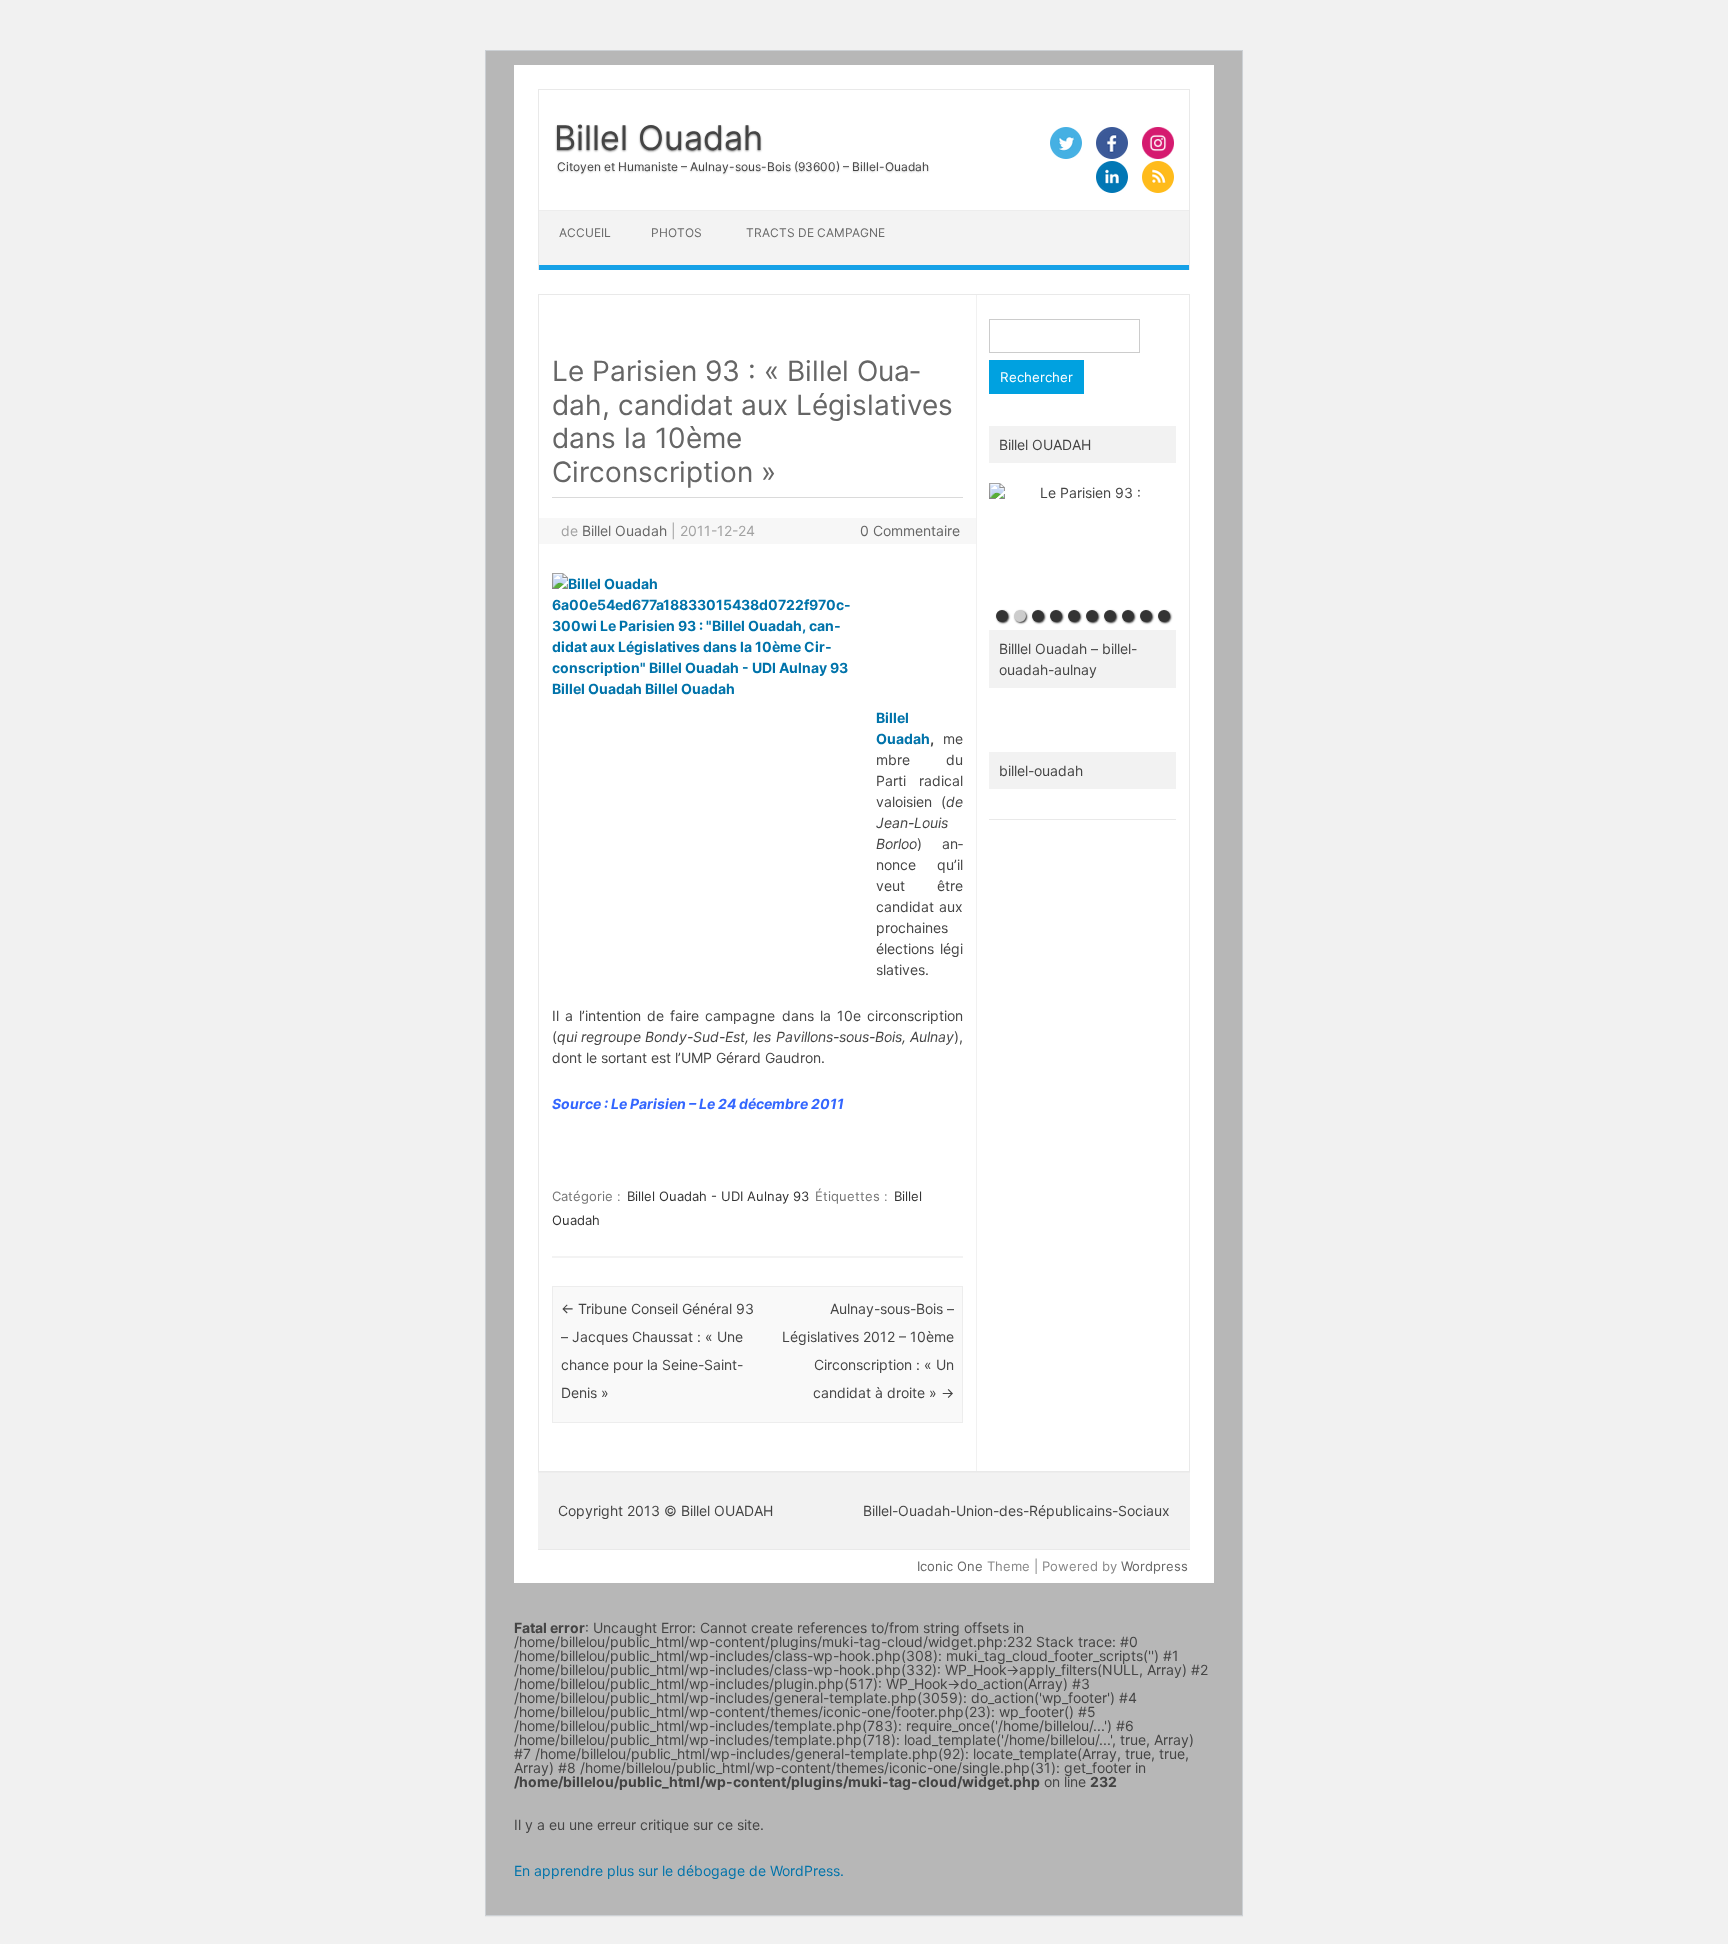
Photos (676, 232)
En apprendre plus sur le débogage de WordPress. (679, 1870)
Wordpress (1154, 1566)
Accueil (585, 232)
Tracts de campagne (815, 232)
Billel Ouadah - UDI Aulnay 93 (718, 1196)
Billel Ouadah (658, 137)
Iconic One (950, 1566)
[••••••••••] (1082, 541)
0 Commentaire (910, 530)
